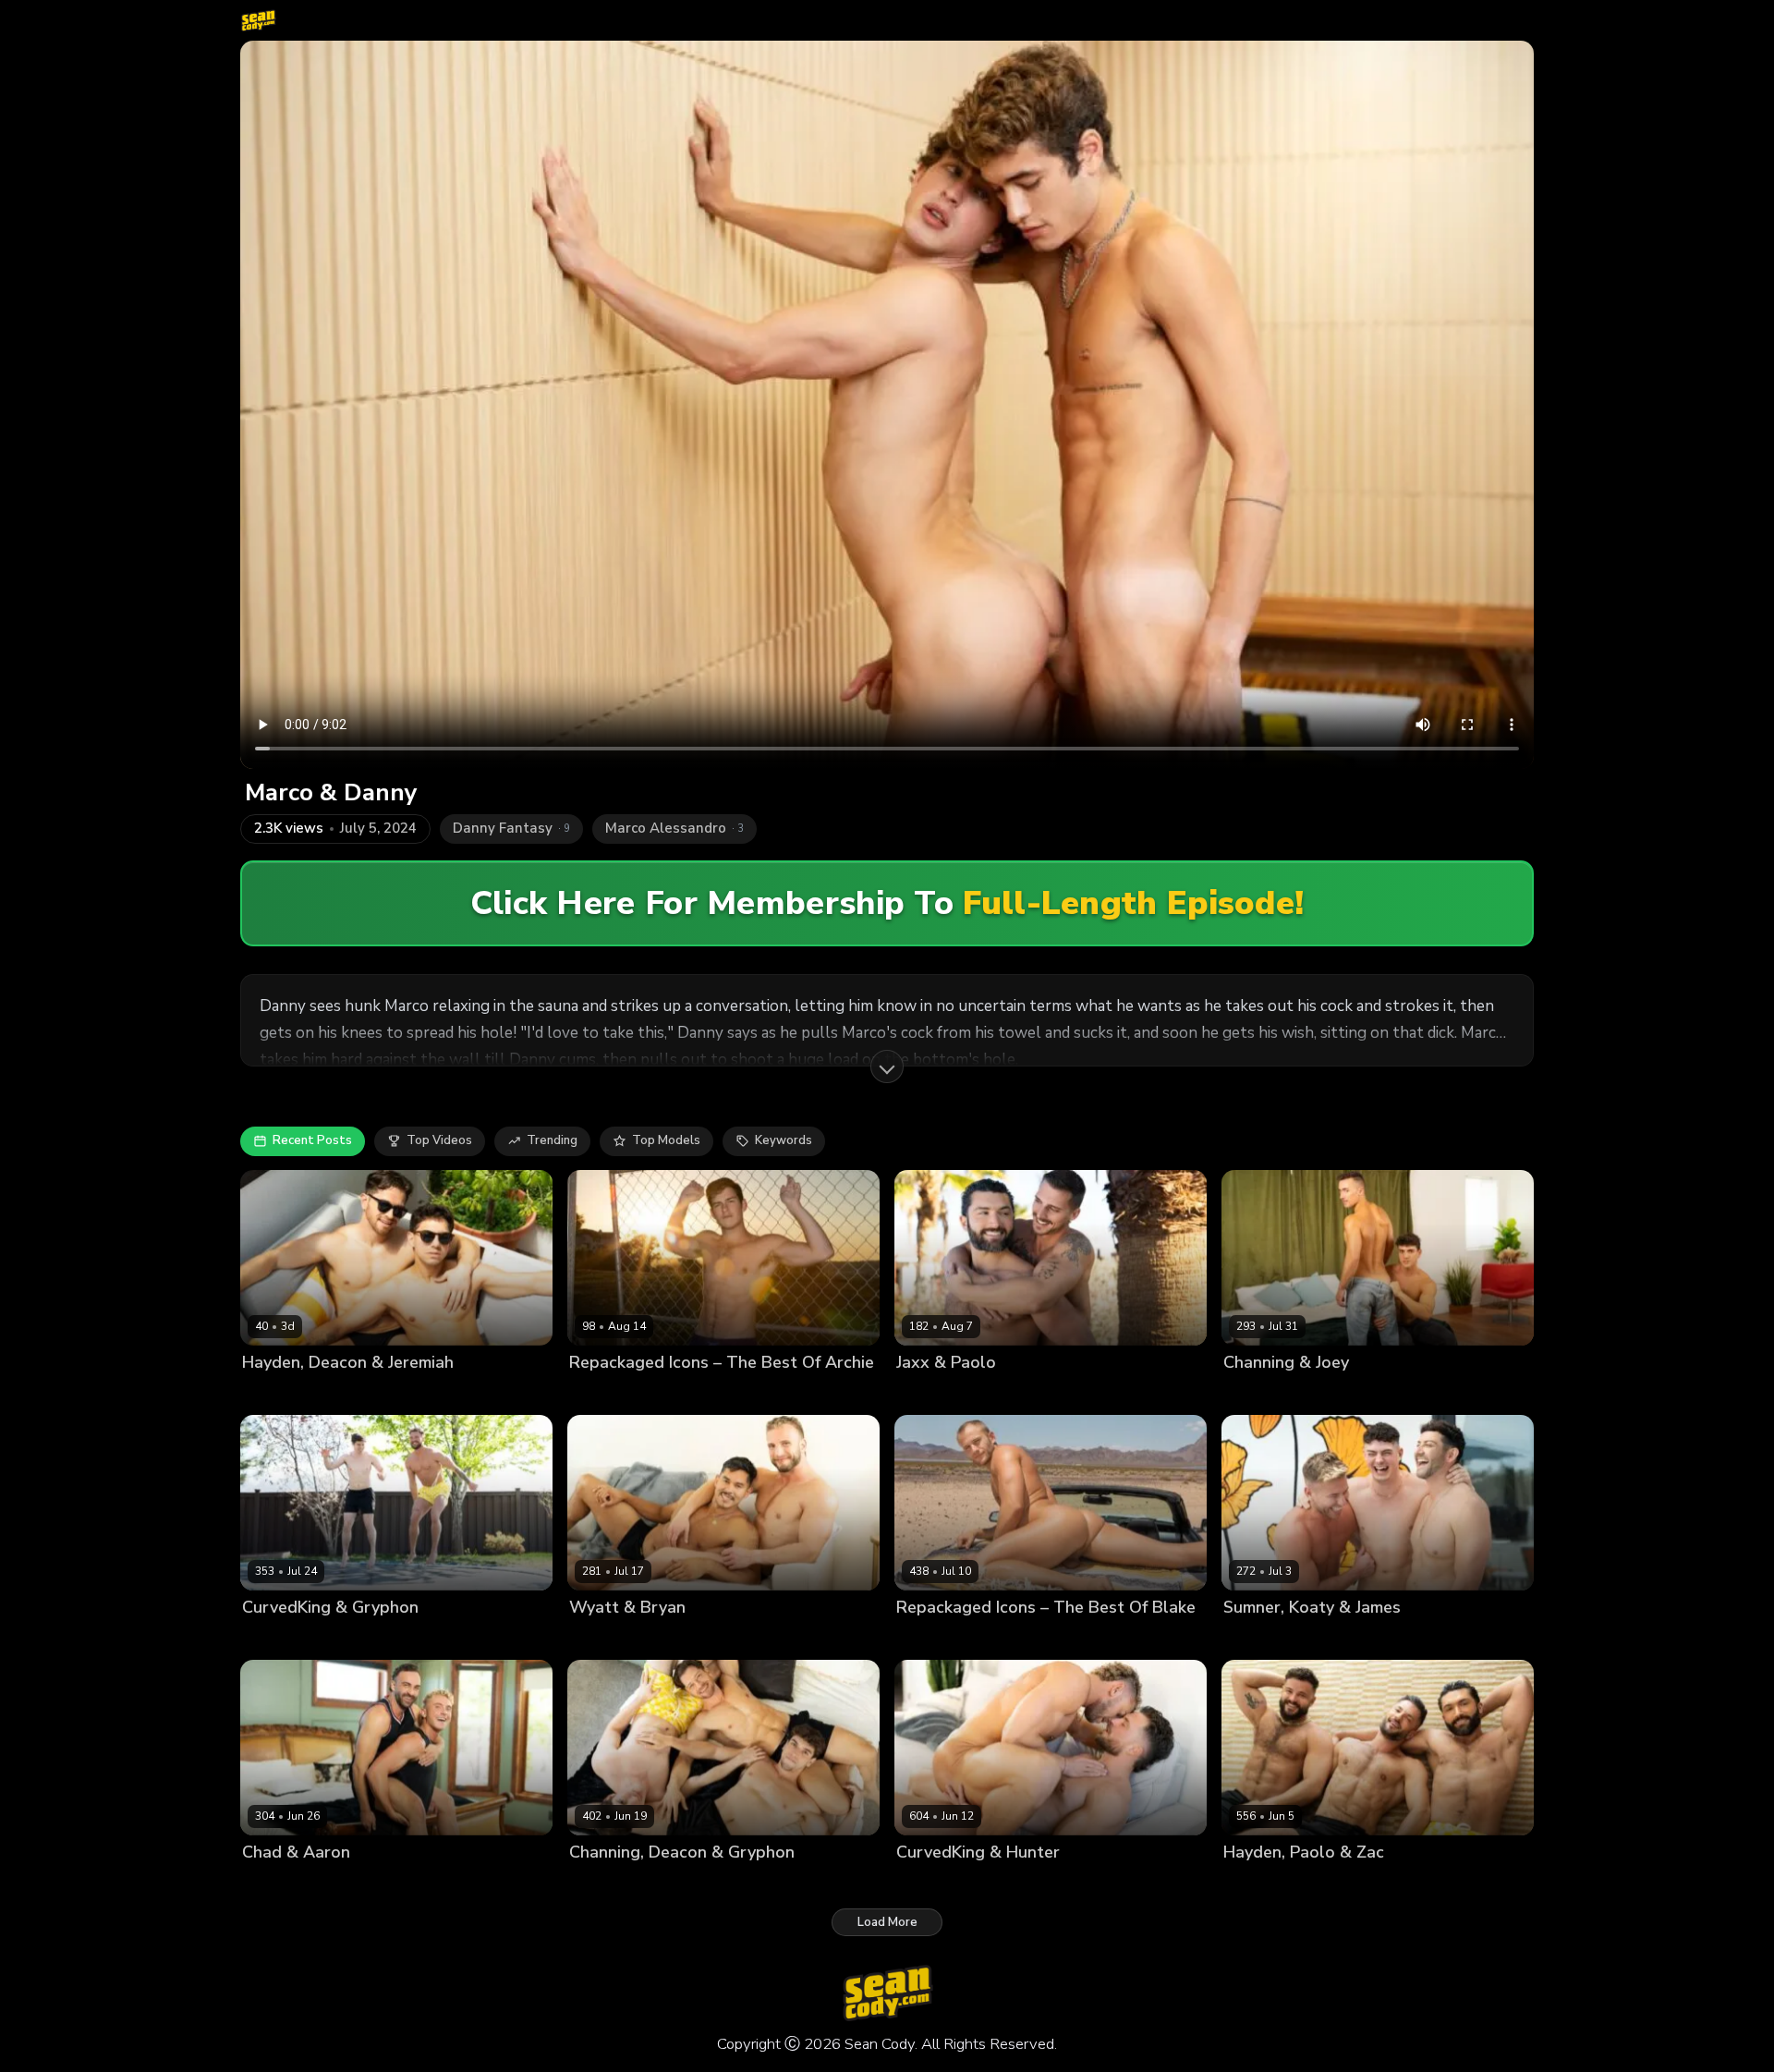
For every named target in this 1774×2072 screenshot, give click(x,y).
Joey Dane (1350, 1393)
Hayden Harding (1271, 1884)
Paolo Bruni (993, 1393)
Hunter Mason (1015, 1884)
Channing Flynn (1269, 1393)
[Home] (258, 20)
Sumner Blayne (1268, 1639)
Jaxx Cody (924, 1393)
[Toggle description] (887, 1066)
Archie (588, 1393)
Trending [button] (552, 1140)
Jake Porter (976, 1639)
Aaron (260, 1884)
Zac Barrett (1359, 1884)
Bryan (586, 1639)
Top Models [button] (666, 1140)
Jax (667, 1393)
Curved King (931, 1884)
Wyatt (628, 1639)
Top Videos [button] (439, 1140)
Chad (300, 1884)
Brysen (917, 1639)
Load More (887, 1922)
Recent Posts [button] (312, 1140)
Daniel (632, 1393)
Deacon (265, 1393)
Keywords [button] (784, 1140)
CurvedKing (275, 1639)
